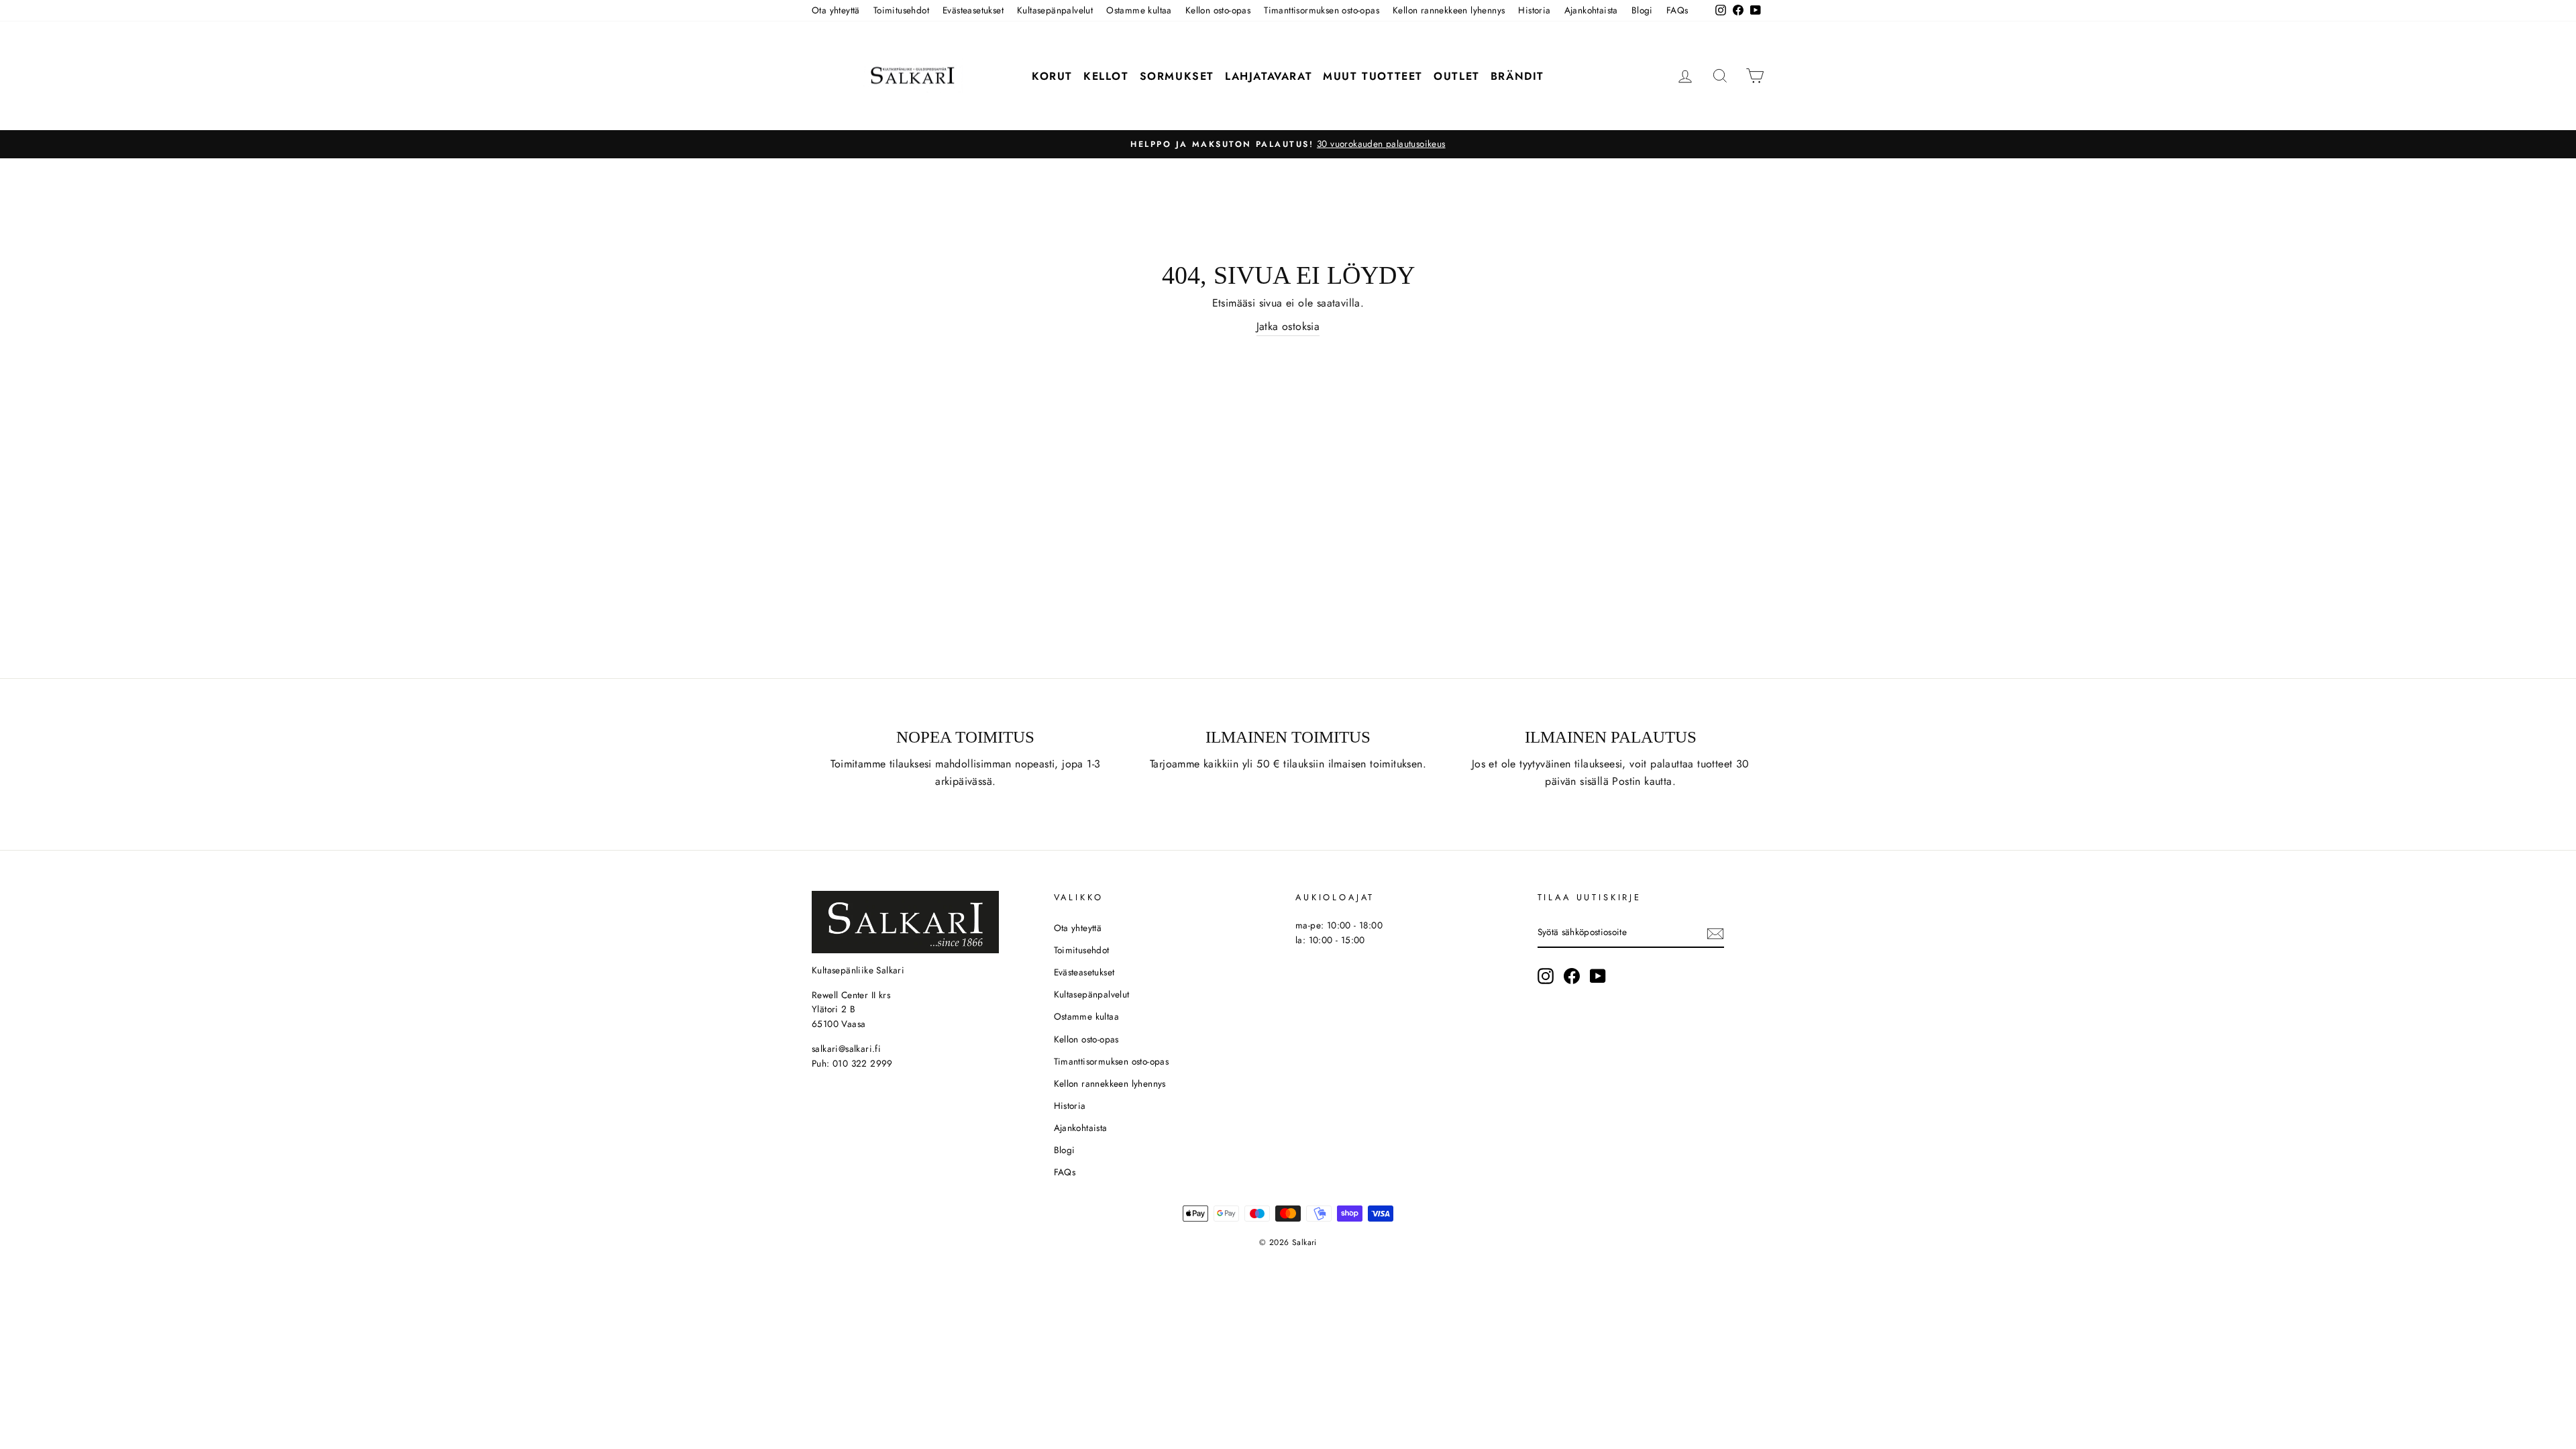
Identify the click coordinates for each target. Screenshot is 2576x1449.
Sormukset (1177, 76)
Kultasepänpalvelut (1055, 10)
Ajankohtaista (1591, 10)
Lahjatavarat (1269, 76)
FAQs (1677, 10)
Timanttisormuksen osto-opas (1322, 10)
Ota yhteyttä (836, 10)
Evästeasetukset (973, 10)
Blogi (1642, 10)
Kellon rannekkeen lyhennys (1449, 10)
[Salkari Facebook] (1572, 976)
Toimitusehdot (901, 10)
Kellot (1106, 76)
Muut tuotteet (1373, 76)
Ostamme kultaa (1139, 10)
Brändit (1517, 76)
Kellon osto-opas (1218, 10)
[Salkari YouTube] (1598, 976)
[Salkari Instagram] (1546, 976)
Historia (1534, 10)
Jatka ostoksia (1288, 326)
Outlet (1457, 76)
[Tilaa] (1715, 933)
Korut (1052, 76)
